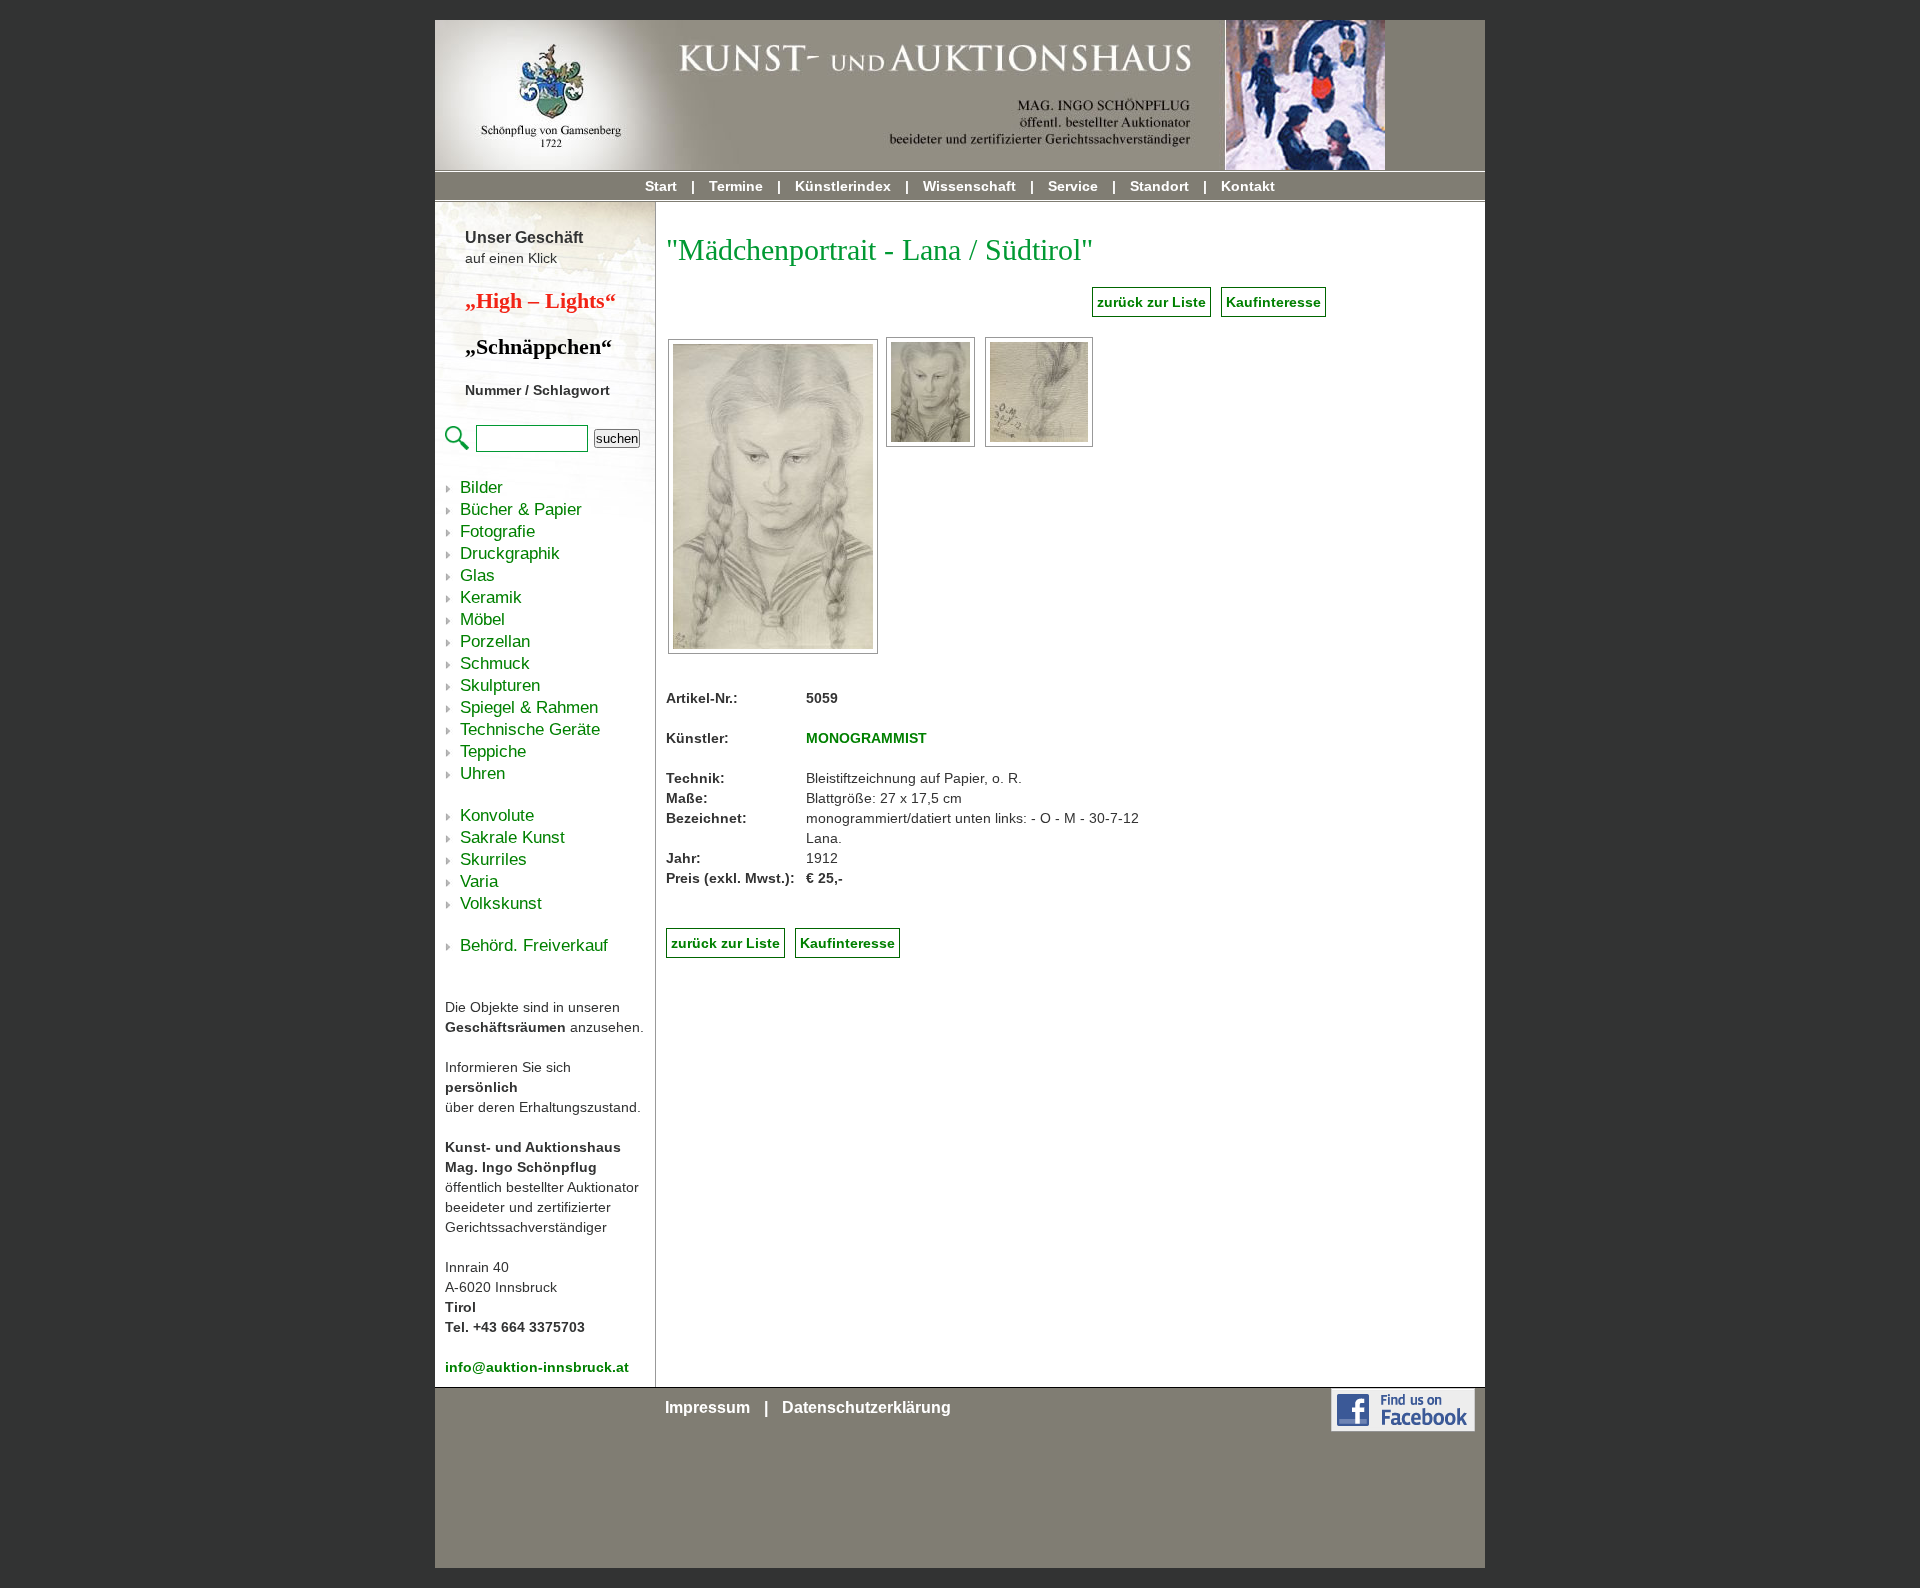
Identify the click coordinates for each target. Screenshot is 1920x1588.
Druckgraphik (510, 553)
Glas (477, 575)
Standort (1159, 186)
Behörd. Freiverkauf (534, 945)
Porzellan (495, 641)
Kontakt (1248, 186)
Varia (479, 881)
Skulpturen (500, 685)
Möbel (482, 619)
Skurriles (493, 859)
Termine (736, 186)
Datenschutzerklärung (866, 1407)
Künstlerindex (843, 186)
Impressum (707, 1407)
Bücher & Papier (521, 509)
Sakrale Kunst (512, 837)
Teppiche (493, 751)
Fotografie (497, 531)
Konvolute (497, 815)
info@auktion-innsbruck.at (537, 1367)
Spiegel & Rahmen (529, 707)
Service (1073, 186)
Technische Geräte (530, 729)
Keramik (491, 597)
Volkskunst (501, 903)
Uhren (482, 773)
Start (661, 186)
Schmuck (495, 663)
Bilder (481, 487)
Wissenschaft (969, 186)
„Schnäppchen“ (538, 346)
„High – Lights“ (540, 300)
